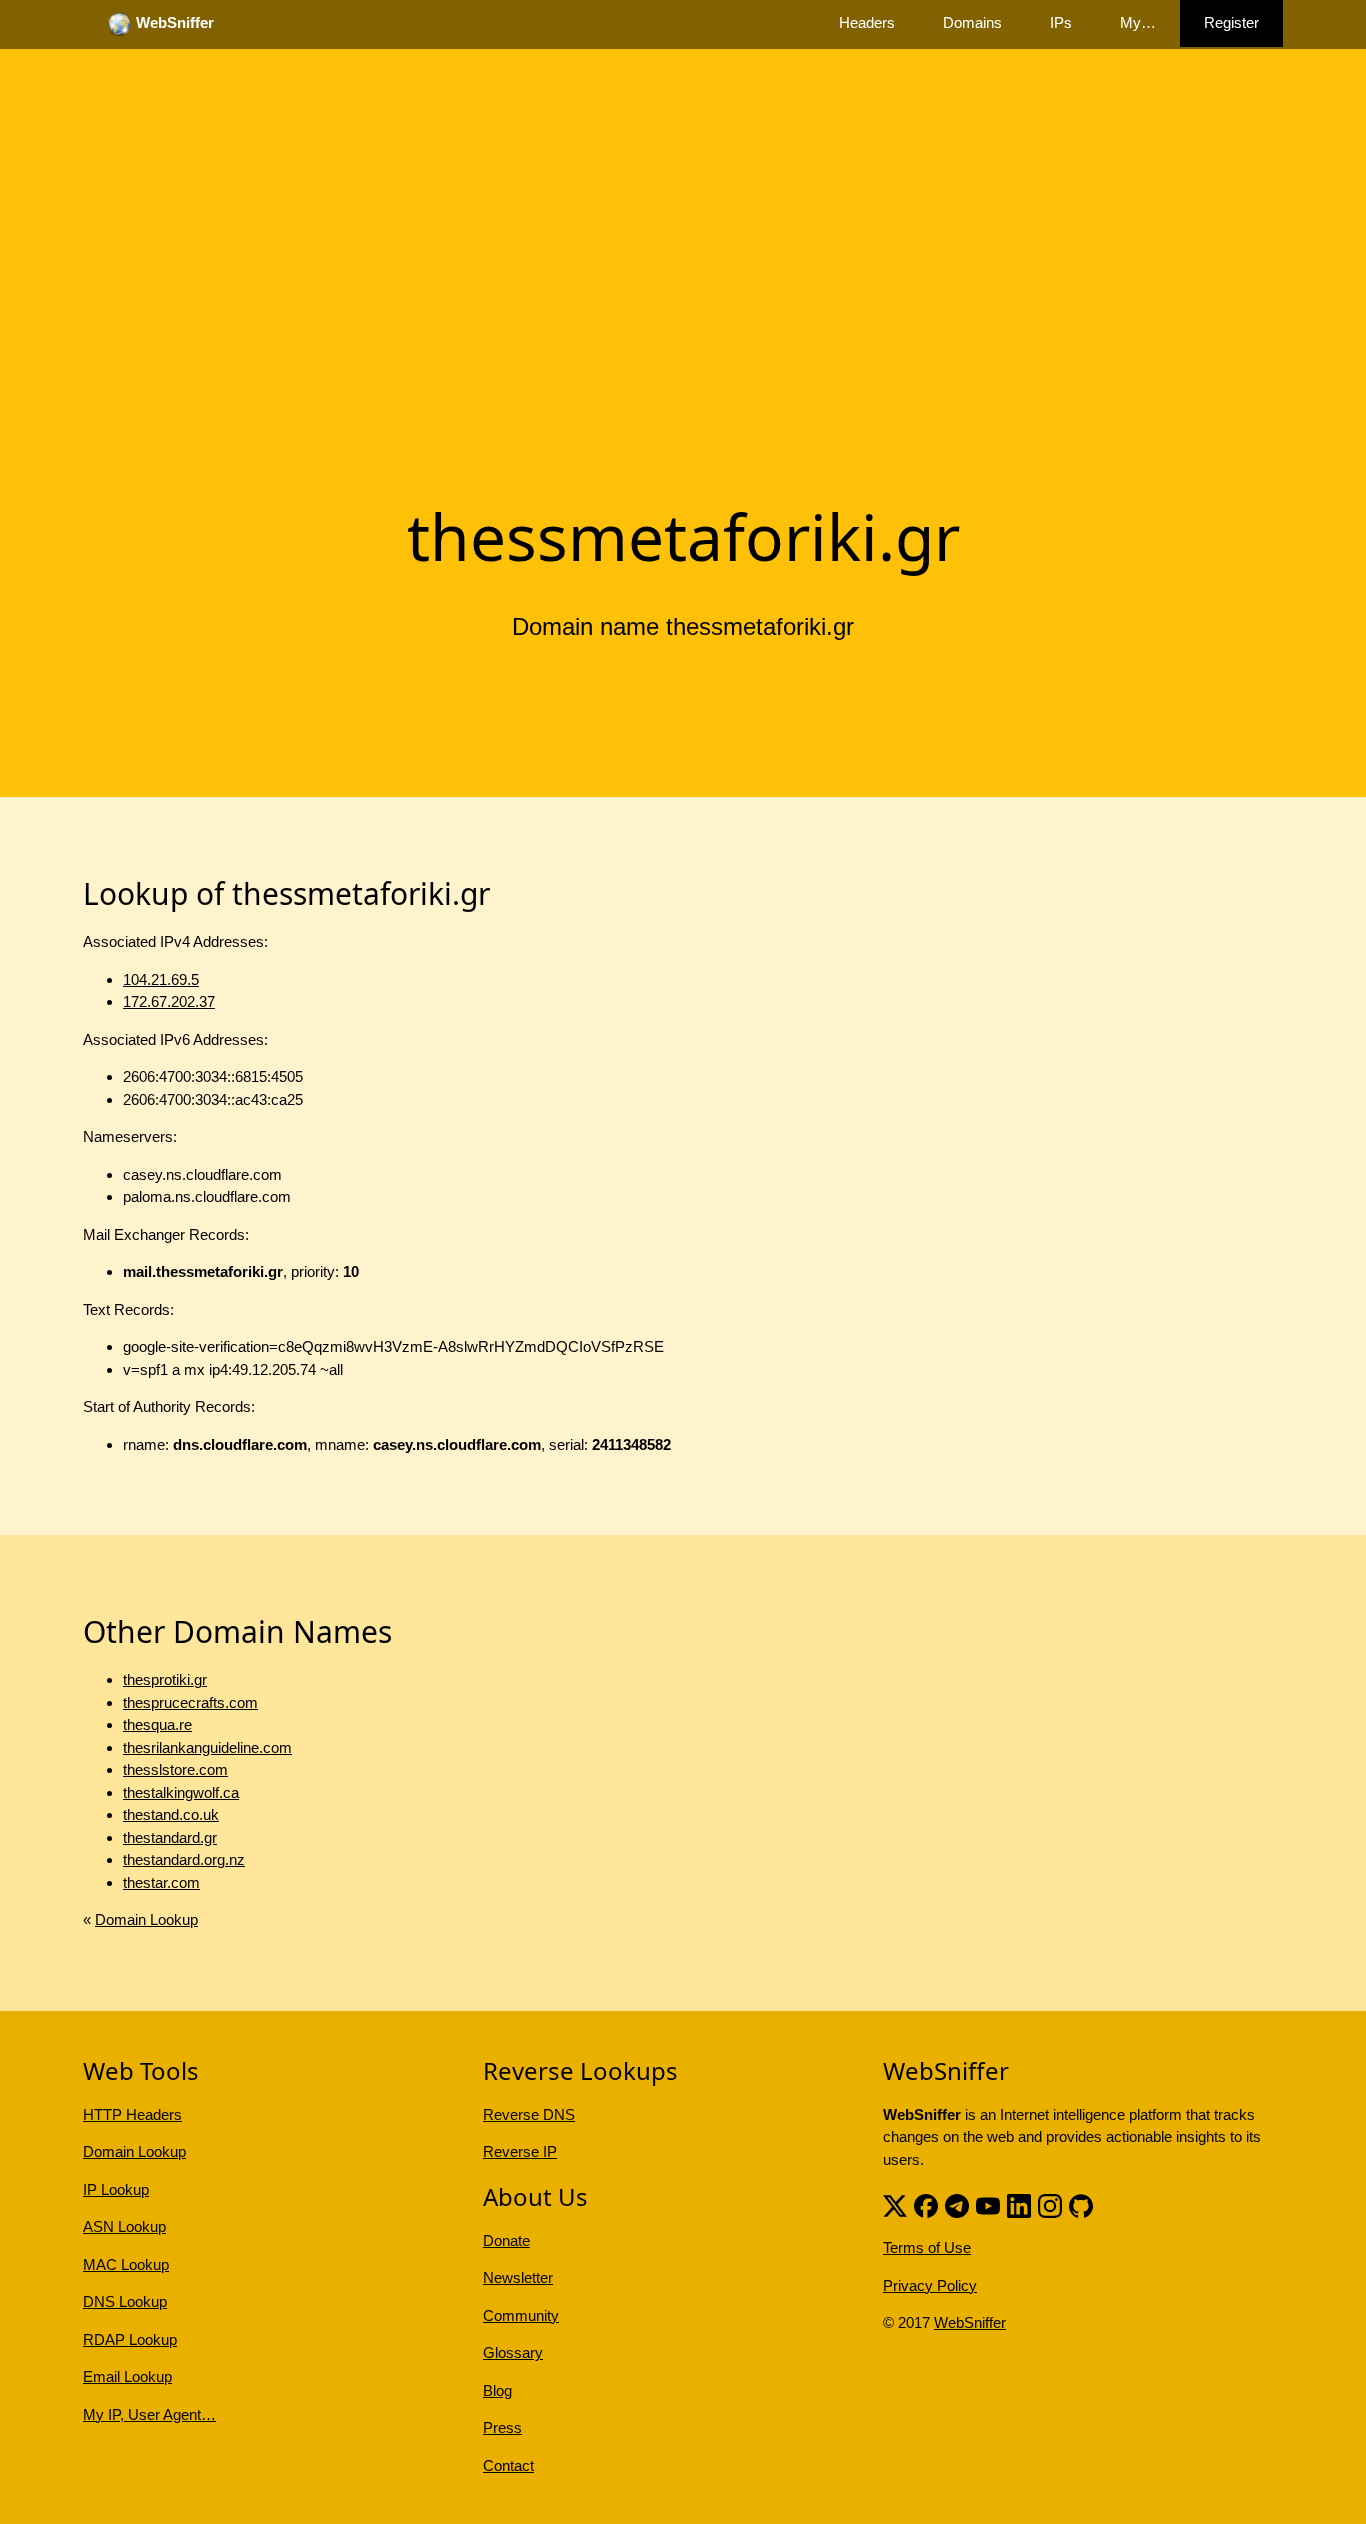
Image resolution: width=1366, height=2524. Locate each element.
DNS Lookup (125, 2301)
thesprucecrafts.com (190, 1702)
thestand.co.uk (171, 1814)
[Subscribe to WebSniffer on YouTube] (988, 2203)
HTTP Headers (132, 2114)
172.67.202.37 (169, 1001)
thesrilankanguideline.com (207, 1747)
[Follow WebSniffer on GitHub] (1081, 2203)
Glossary (513, 2352)
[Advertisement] (683, 333)
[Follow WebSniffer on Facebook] (926, 2203)
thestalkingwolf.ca (181, 1792)
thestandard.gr (170, 1837)
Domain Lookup (146, 1919)
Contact (508, 2465)
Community (521, 2315)
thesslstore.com (175, 1769)
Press (502, 2427)
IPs (1061, 22)
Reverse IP (520, 2151)
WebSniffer (970, 2322)
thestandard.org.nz (184, 1859)
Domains (972, 22)
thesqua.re (157, 1724)
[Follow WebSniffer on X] (895, 2203)
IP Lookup (116, 2189)
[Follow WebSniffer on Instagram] (1050, 2203)
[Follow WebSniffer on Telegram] (957, 2203)
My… (1138, 22)
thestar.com (161, 1882)
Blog (497, 2390)
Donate (506, 2240)
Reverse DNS (529, 2114)
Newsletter (518, 2277)
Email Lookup (127, 2376)
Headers (867, 22)
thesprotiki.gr (165, 1679)
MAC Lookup (126, 2264)
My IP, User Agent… (149, 2414)
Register (1231, 22)
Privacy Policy (930, 2285)
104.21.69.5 (161, 979)
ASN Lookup (124, 2226)
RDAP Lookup (130, 2339)
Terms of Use (927, 2247)
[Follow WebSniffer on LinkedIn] (1019, 2203)
